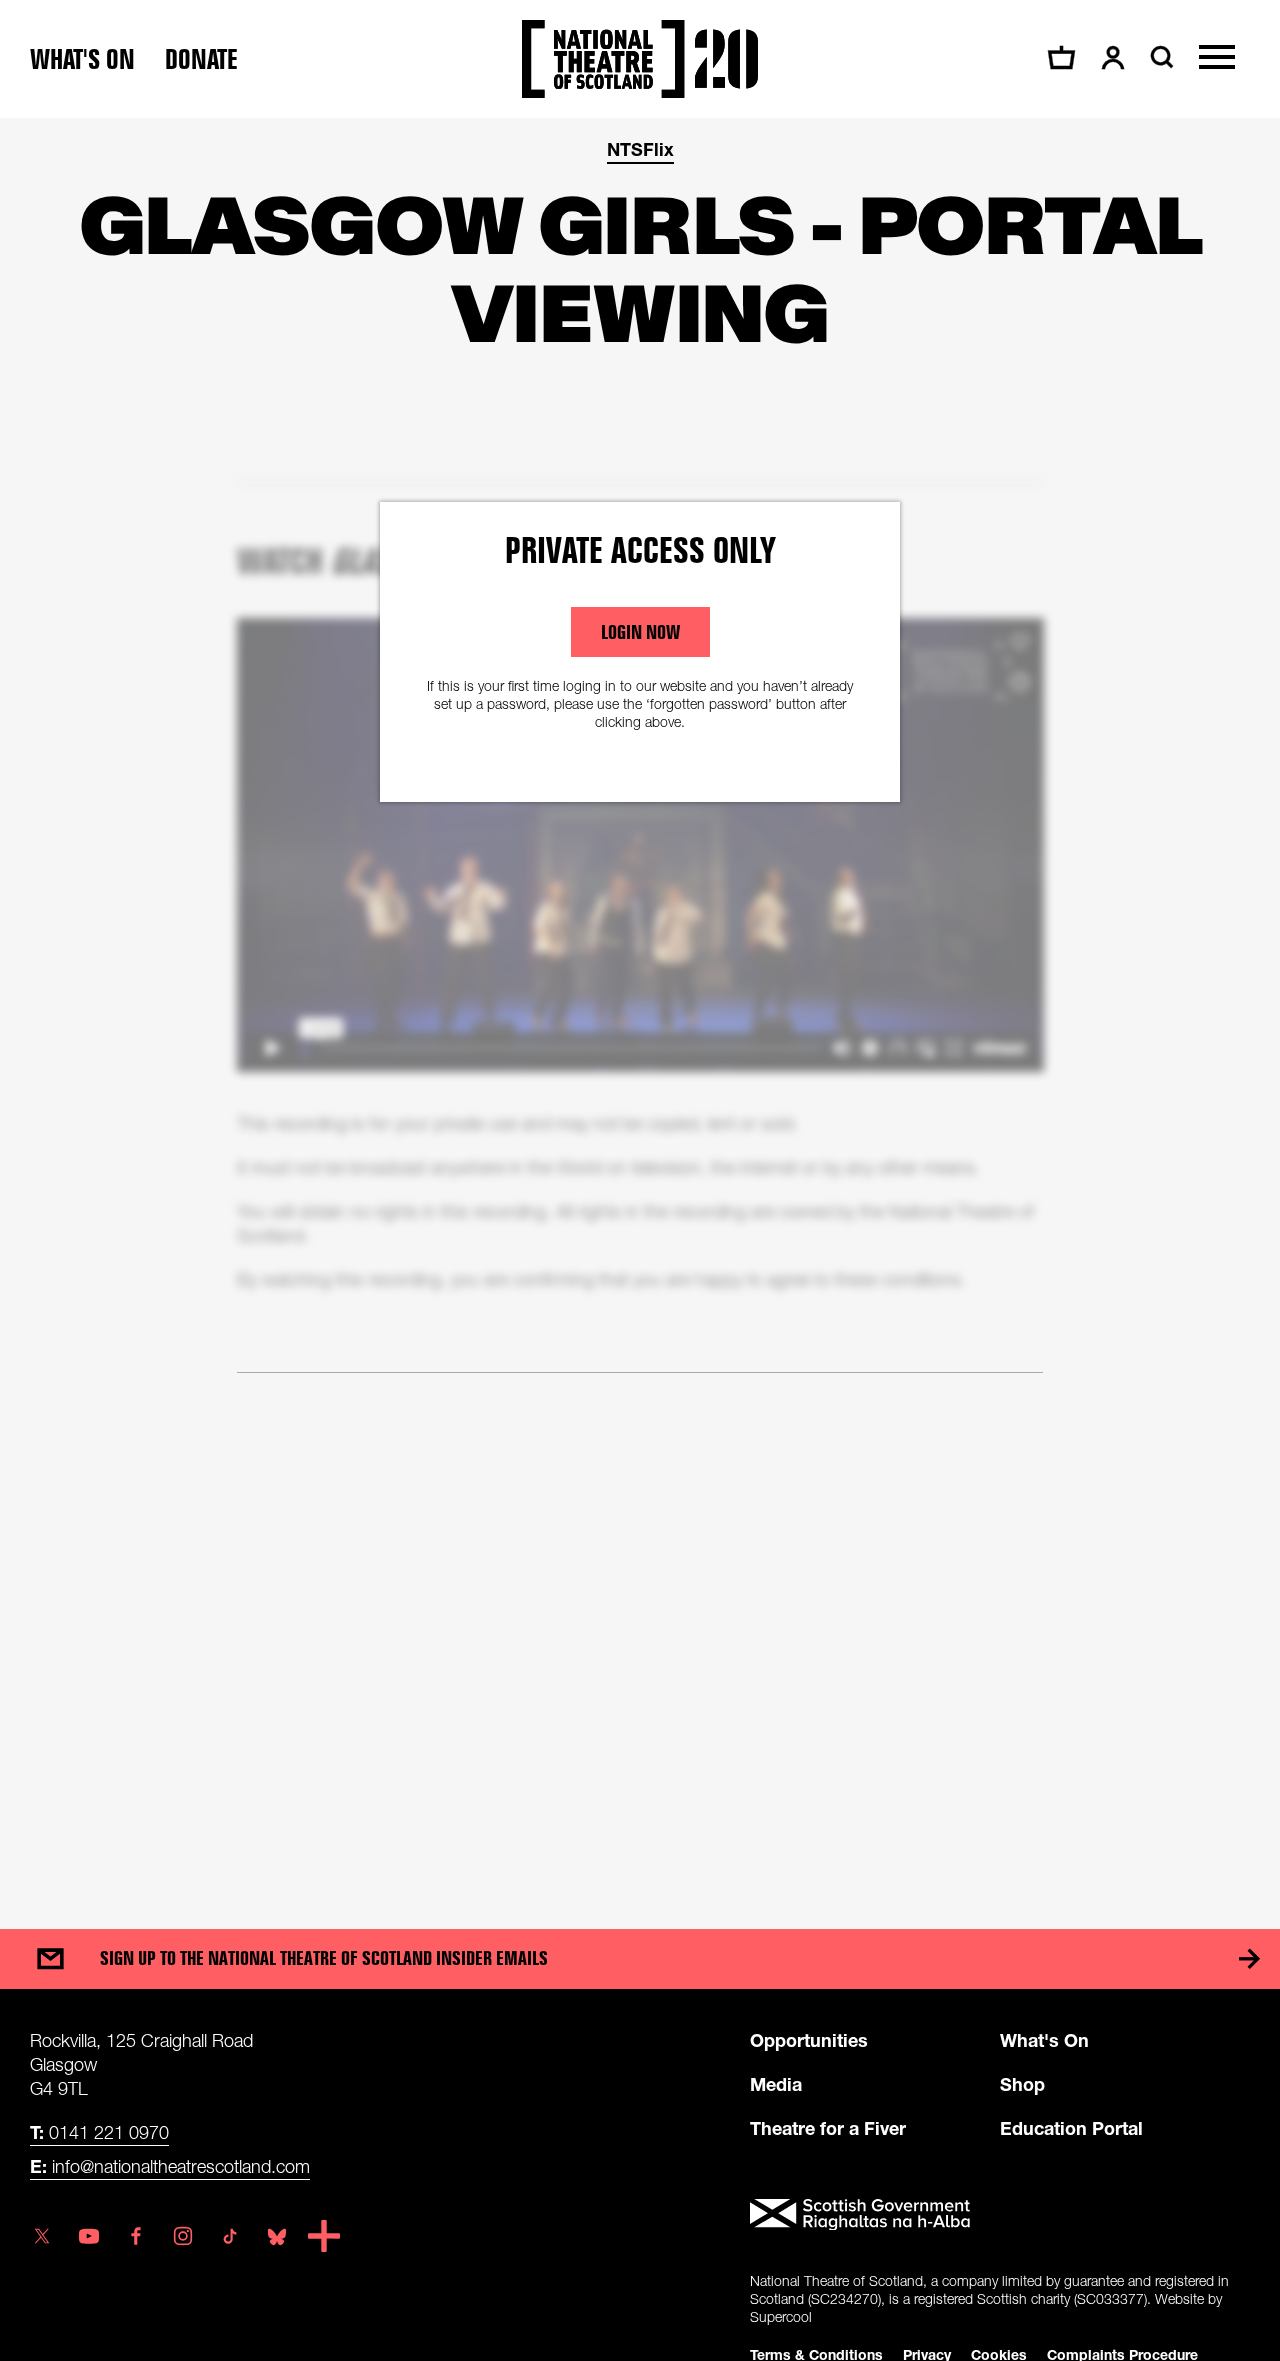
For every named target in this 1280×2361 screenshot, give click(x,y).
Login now (640, 632)
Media (776, 2084)
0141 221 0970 (99, 2132)
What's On (1044, 2040)
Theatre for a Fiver (828, 2128)
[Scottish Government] (1000, 2215)
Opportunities (809, 2040)
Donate (201, 59)
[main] (640, 1003)
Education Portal (1071, 2128)
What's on (82, 59)
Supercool (781, 2316)
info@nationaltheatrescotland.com (170, 2166)
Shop (1022, 2084)
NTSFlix (640, 149)
